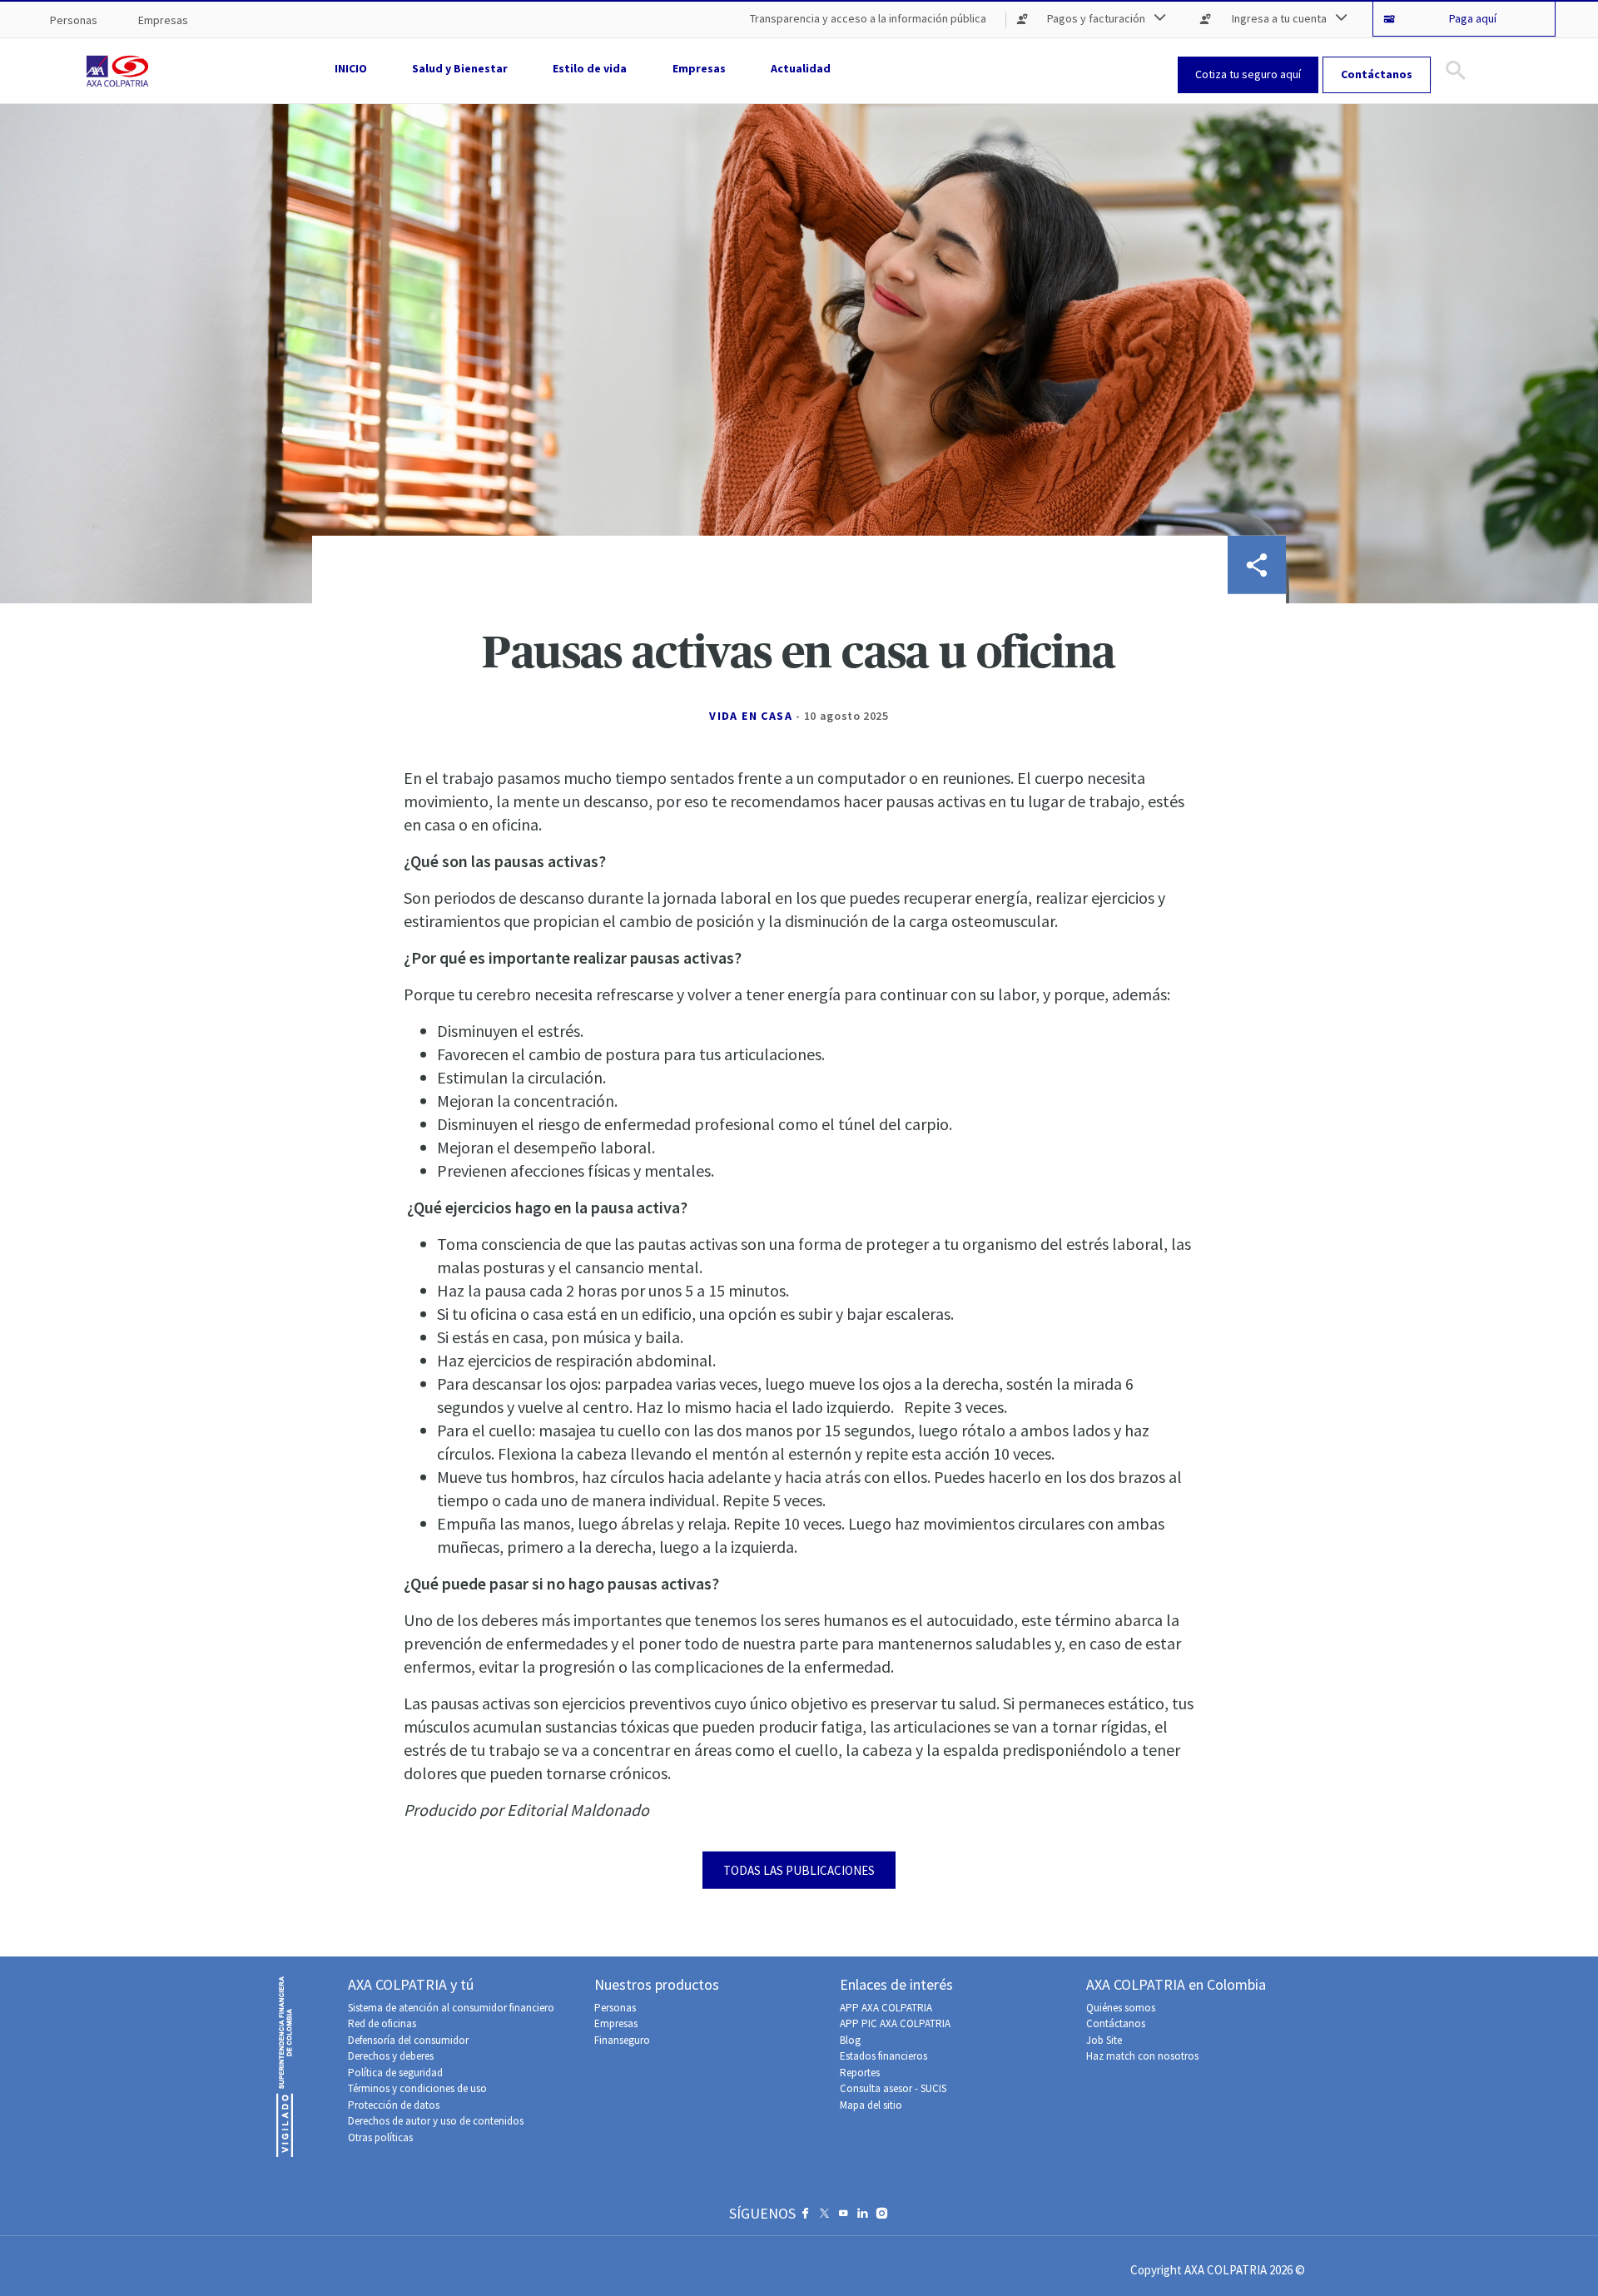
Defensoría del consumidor (408, 2040)
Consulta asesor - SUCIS (893, 2088)
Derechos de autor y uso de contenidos (436, 2121)
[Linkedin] (863, 2217)
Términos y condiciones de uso (417, 2088)
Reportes (860, 2073)
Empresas (616, 2023)
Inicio (351, 68)
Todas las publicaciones (799, 1870)
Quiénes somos (1121, 2008)
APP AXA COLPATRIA (886, 2008)
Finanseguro (622, 2040)
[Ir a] (121, 71)
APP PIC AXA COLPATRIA (895, 2023)
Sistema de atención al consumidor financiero (451, 2008)
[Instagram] (882, 2217)
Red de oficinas (382, 2023)
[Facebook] (805, 2217)
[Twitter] (824, 2217)
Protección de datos (394, 2105)
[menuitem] (74, 20)
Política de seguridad (395, 2073)
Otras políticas (380, 2137)
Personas (615, 2008)
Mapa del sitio (871, 2105)
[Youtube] (844, 2217)
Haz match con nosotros (1142, 2056)
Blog (850, 2040)
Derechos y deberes (391, 2056)
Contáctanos (1116, 2023)
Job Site (1104, 2040)
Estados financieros (883, 2056)
